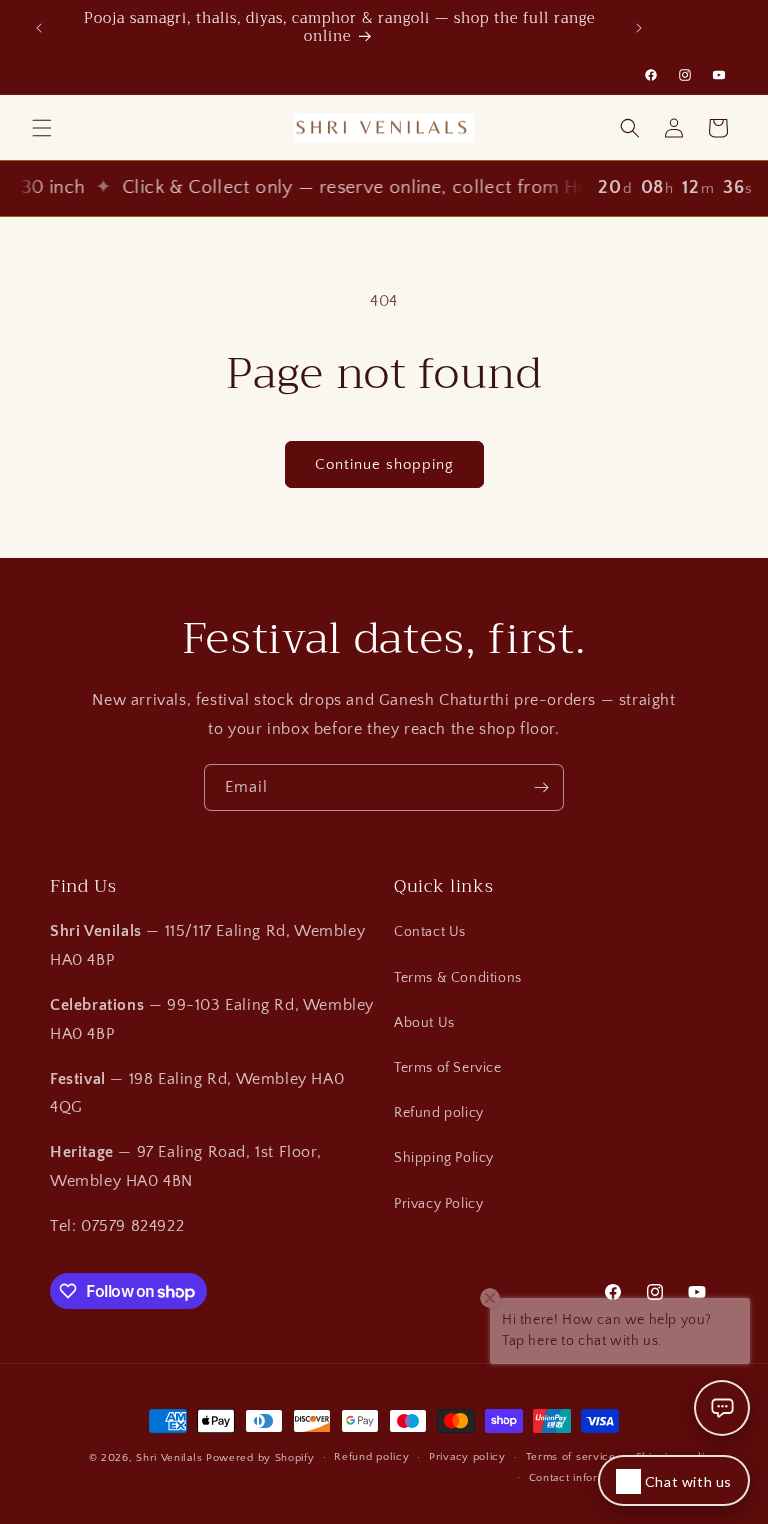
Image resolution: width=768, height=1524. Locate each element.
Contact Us (430, 932)
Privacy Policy (438, 1204)
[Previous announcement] (39, 28)
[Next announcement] (639, 28)
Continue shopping (384, 464)
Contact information (581, 1478)
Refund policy (439, 1113)
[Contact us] (722, 1408)
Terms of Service (448, 1068)
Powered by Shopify (260, 1458)
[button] (42, 128)
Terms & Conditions (458, 978)
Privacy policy (467, 1457)
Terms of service (571, 1457)
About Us (424, 1023)
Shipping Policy (444, 1158)
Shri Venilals (169, 1458)
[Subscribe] (541, 787)
